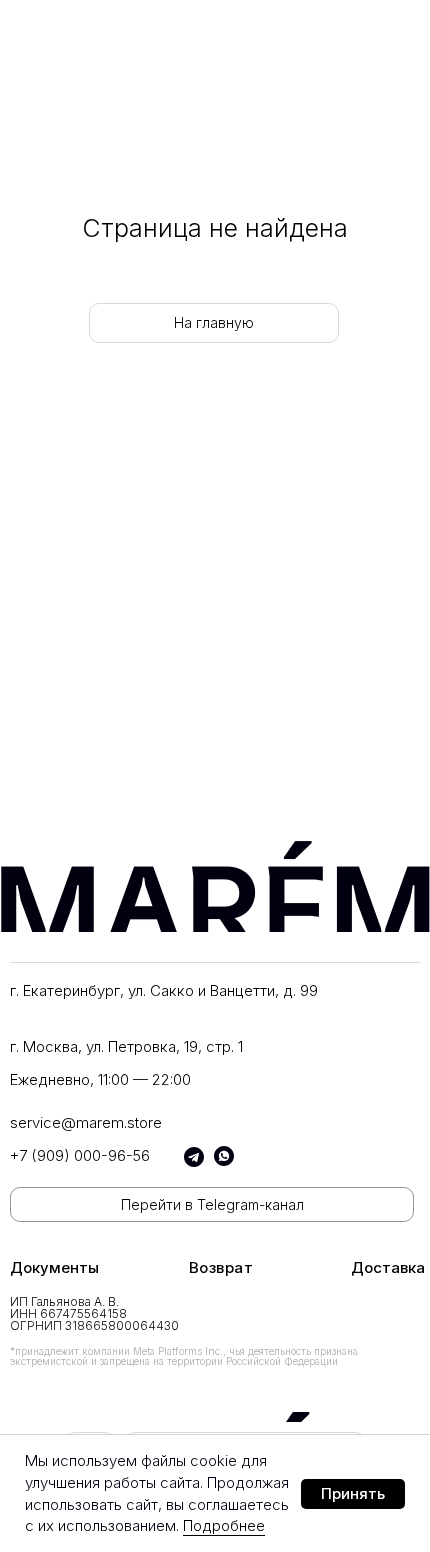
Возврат (221, 1267)
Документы (54, 1267)
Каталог (43, 469)
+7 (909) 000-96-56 (80, 1155)
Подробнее (224, 1525)
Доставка (388, 1267)
